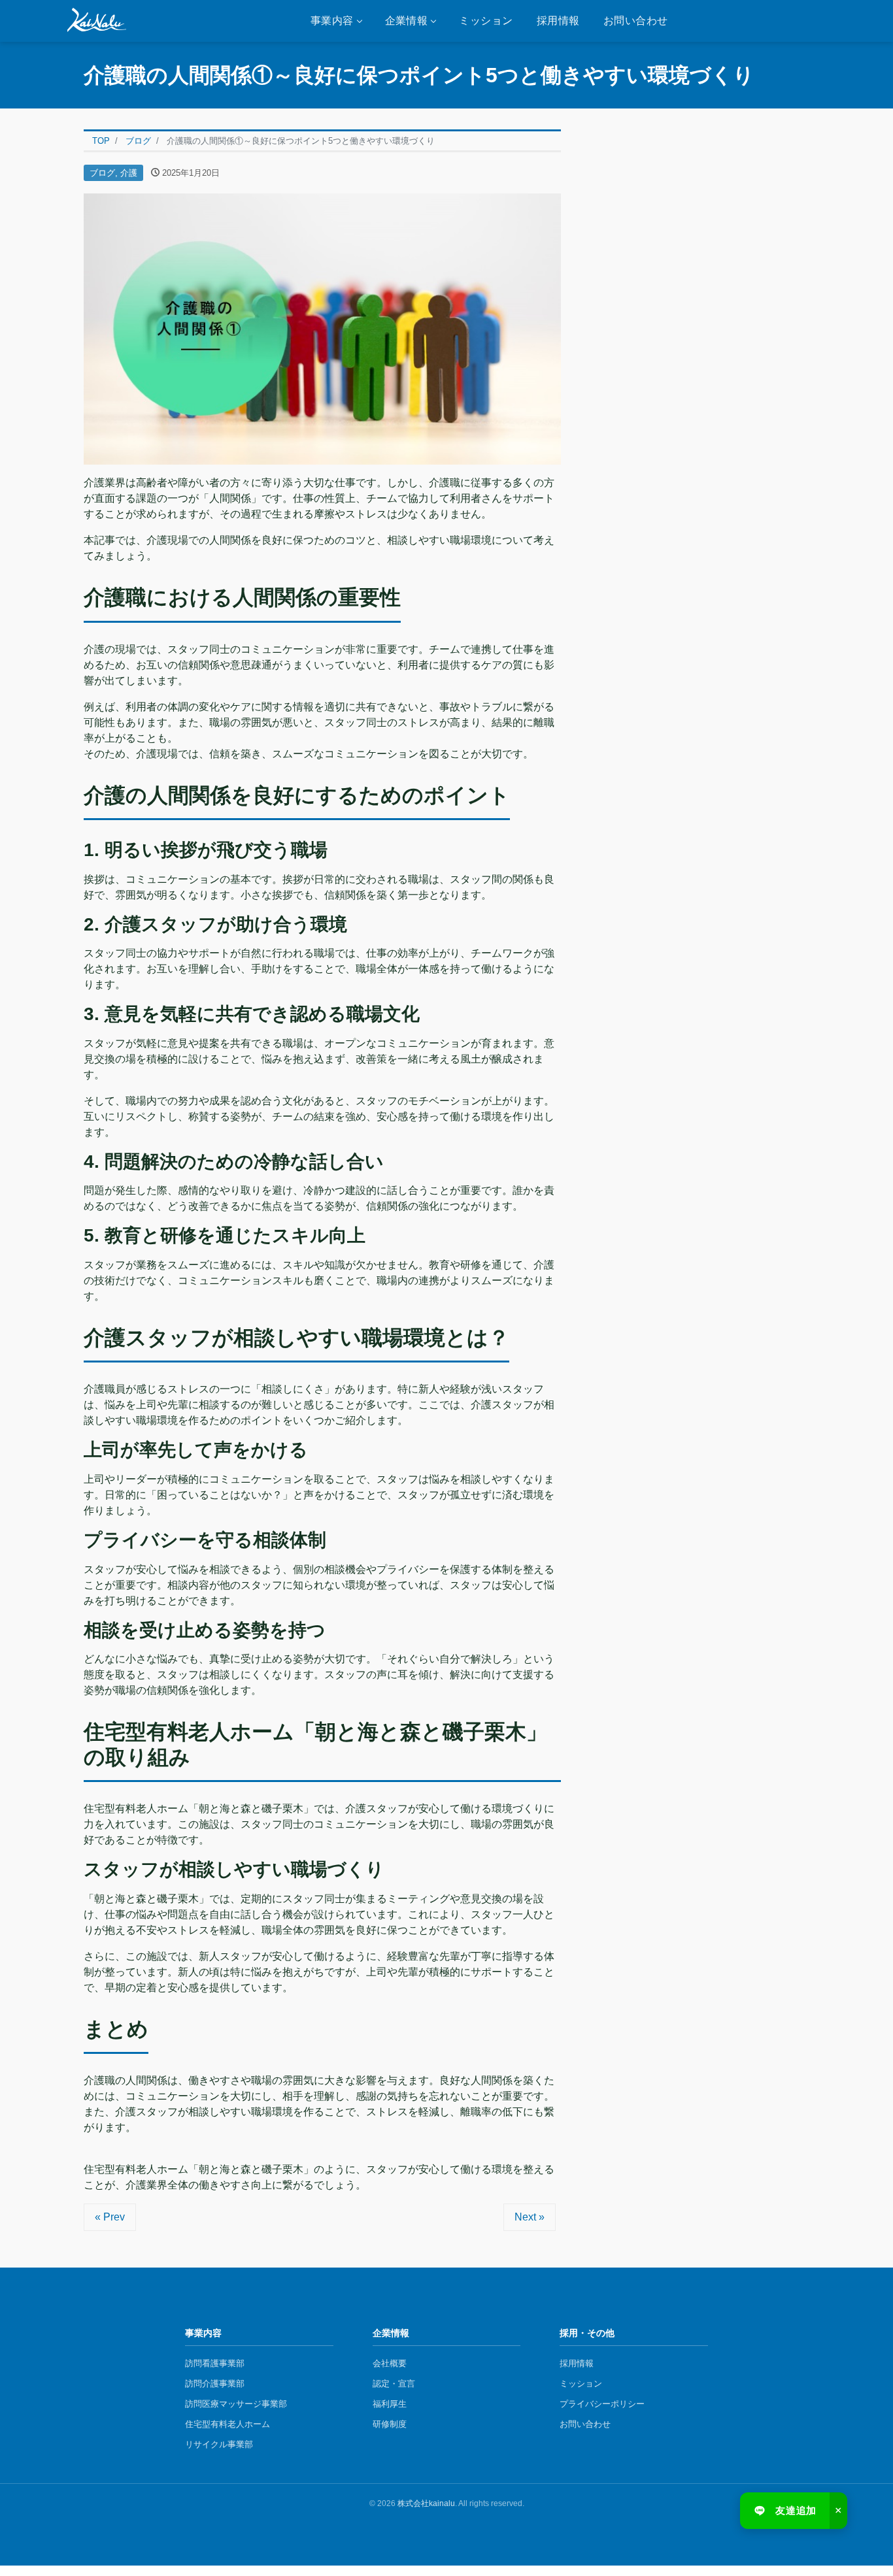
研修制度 (390, 2424)
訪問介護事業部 (215, 2384)
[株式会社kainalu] (97, 21)
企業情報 (407, 21)
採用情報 (558, 21)
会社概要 (390, 2363)
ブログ (102, 173)
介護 (129, 173)
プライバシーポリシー (602, 2404)
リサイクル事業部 (219, 2444)
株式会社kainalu (426, 2503)
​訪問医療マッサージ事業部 (236, 2404)
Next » (530, 2217)
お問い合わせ (636, 21)
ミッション (486, 21)
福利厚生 (390, 2404)
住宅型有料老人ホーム (227, 2424)
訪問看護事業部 (215, 2363)
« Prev (110, 2217)
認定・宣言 (394, 2384)
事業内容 (332, 21)
